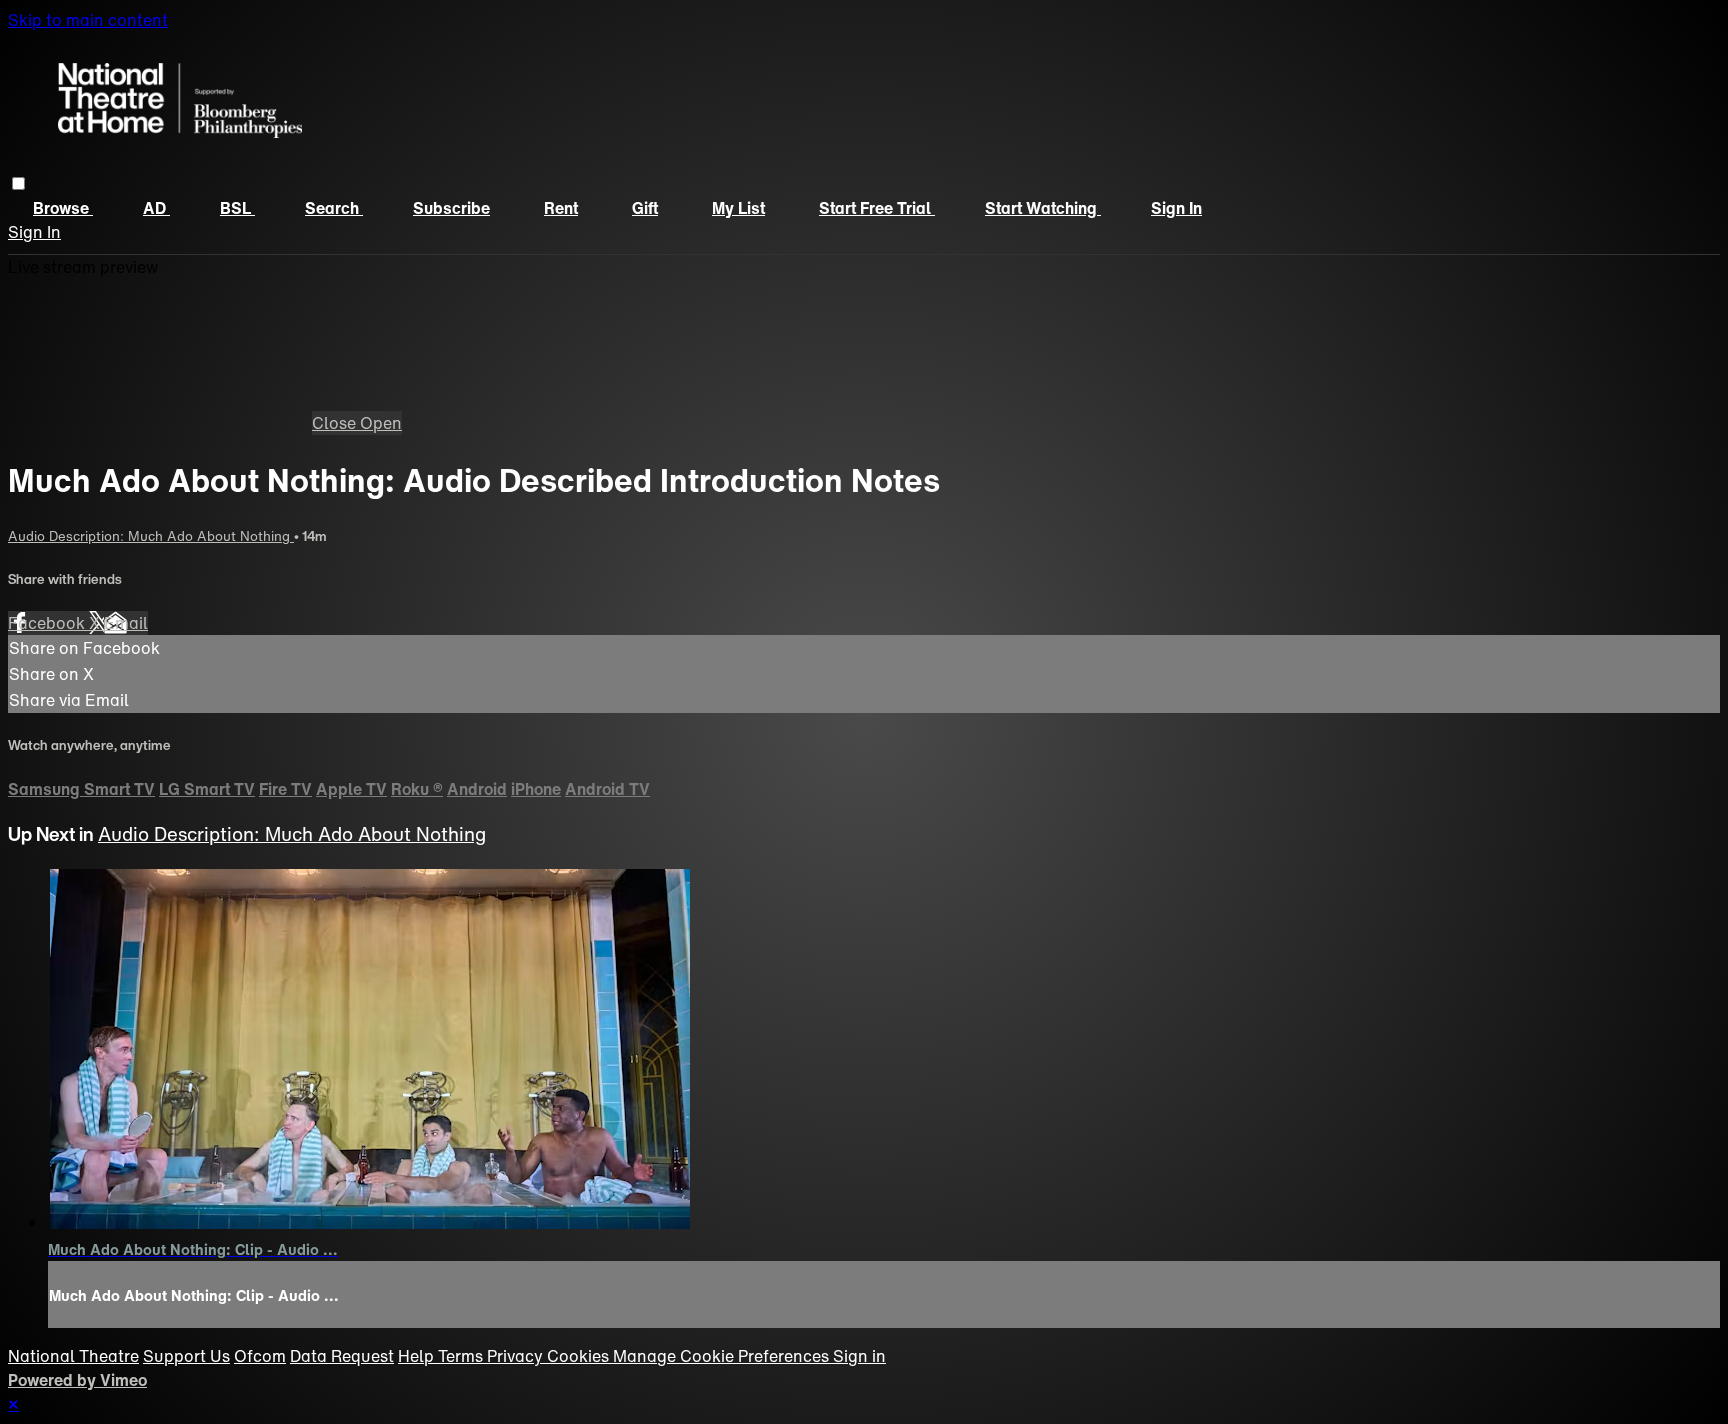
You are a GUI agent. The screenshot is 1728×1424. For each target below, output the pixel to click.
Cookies (580, 1356)
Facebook (48, 623)
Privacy (517, 1356)
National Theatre (73, 1356)
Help (418, 1356)
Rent (561, 208)
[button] (18, 183)
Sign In (34, 232)
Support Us (186, 1356)
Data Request (342, 1356)
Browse (63, 208)
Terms (462, 1356)
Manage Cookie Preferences (723, 1356)
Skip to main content (88, 20)
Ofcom (260, 1356)
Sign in (1176, 208)
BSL (237, 208)
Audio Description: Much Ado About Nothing (151, 536)
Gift (645, 208)
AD (156, 208)
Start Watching (1043, 208)
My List (738, 208)
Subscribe (451, 208)
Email (126, 623)
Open (381, 423)
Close (336, 423)
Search (334, 208)
